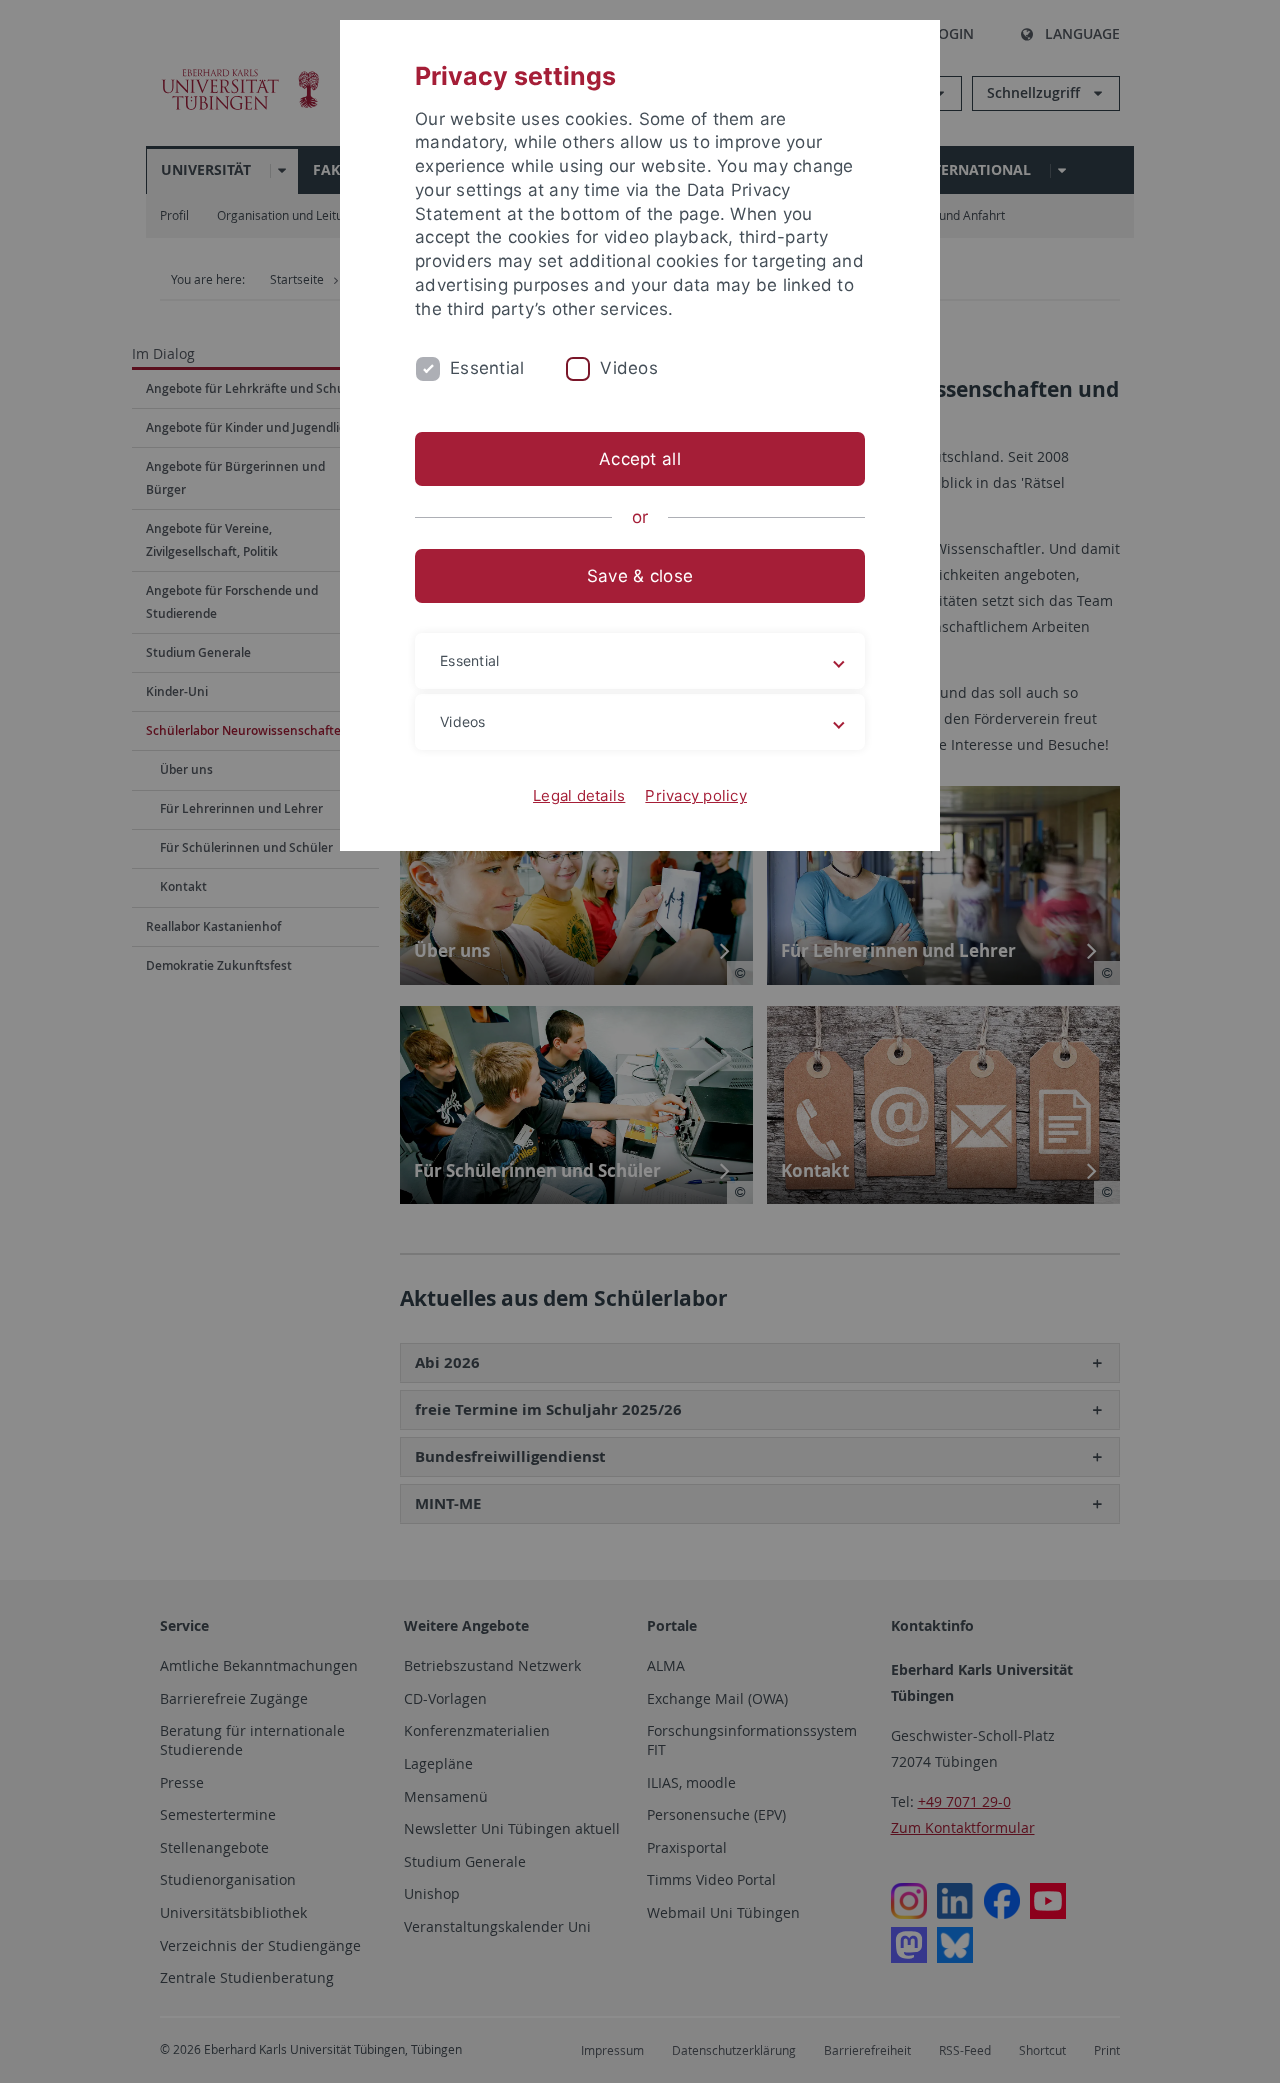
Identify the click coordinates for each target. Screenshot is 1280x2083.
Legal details (579, 795)
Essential (487, 368)
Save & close (640, 576)
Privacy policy (696, 795)
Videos (629, 368)
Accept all (640, 459)
